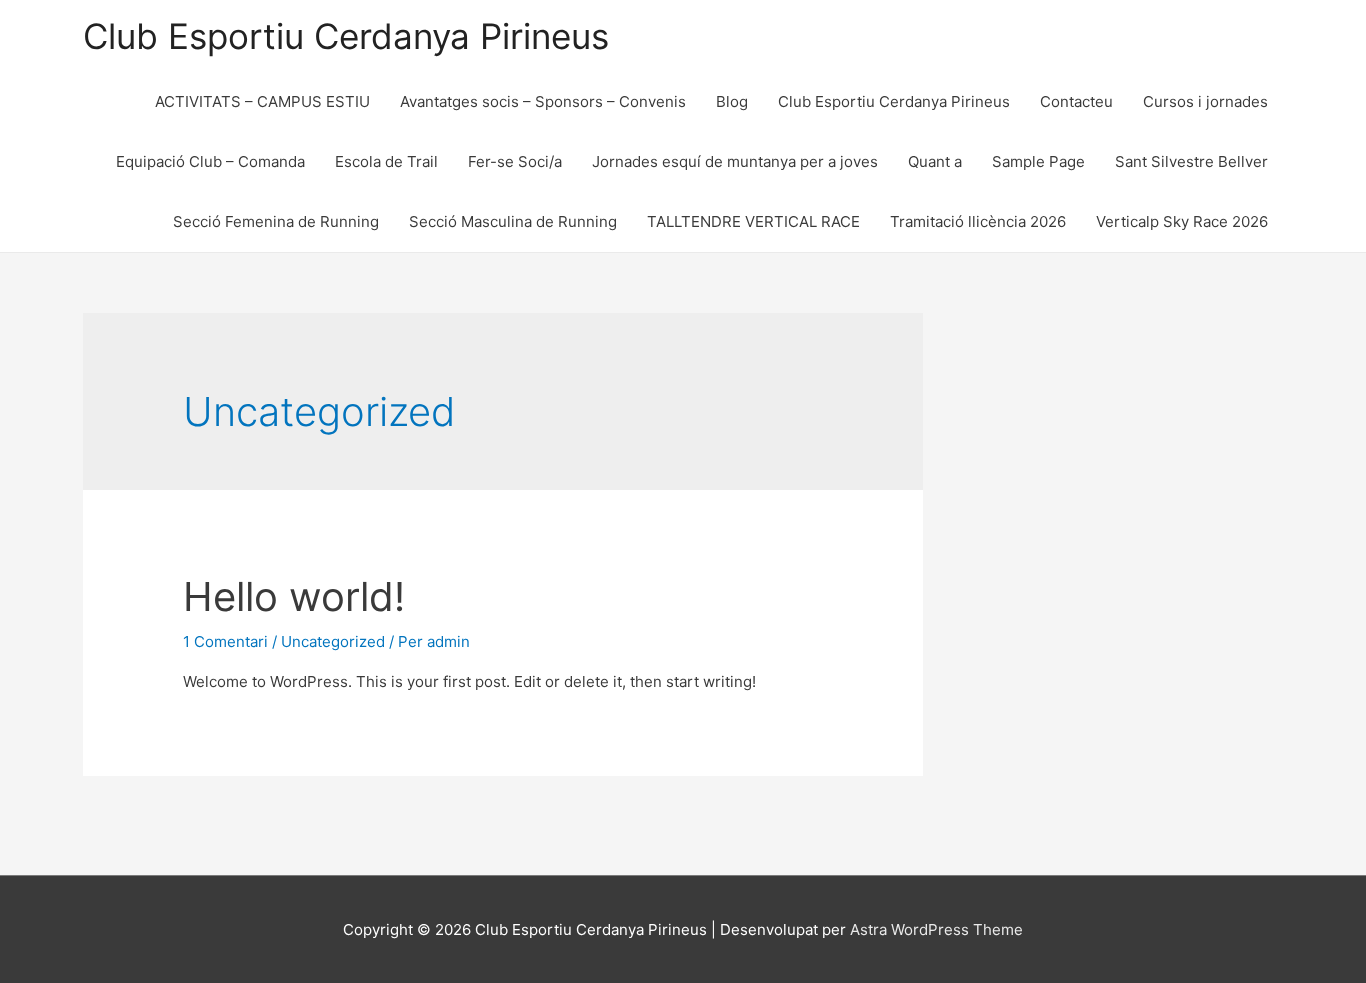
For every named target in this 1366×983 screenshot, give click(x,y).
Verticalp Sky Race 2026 (1182, 221)
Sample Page (1038, 161)
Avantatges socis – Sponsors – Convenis (543, 101)
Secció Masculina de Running (513, 221)
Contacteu (1076, 101)
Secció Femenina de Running (276, 221)
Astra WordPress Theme (936, 929)
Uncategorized (333, 641)
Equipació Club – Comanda (210, 161)
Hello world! (294, 596)
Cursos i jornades (1205, 101)
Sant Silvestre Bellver (1191, 161)
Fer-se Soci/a (515, 161)
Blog (732, 101)
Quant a (935, 161)
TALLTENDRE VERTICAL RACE (753, 221)
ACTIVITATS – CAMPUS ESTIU (262, 101)
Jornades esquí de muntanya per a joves (735, 161)
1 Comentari (225, 641)
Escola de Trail (386, 161)
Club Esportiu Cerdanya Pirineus (346, 36)
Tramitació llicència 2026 (978, 221)
